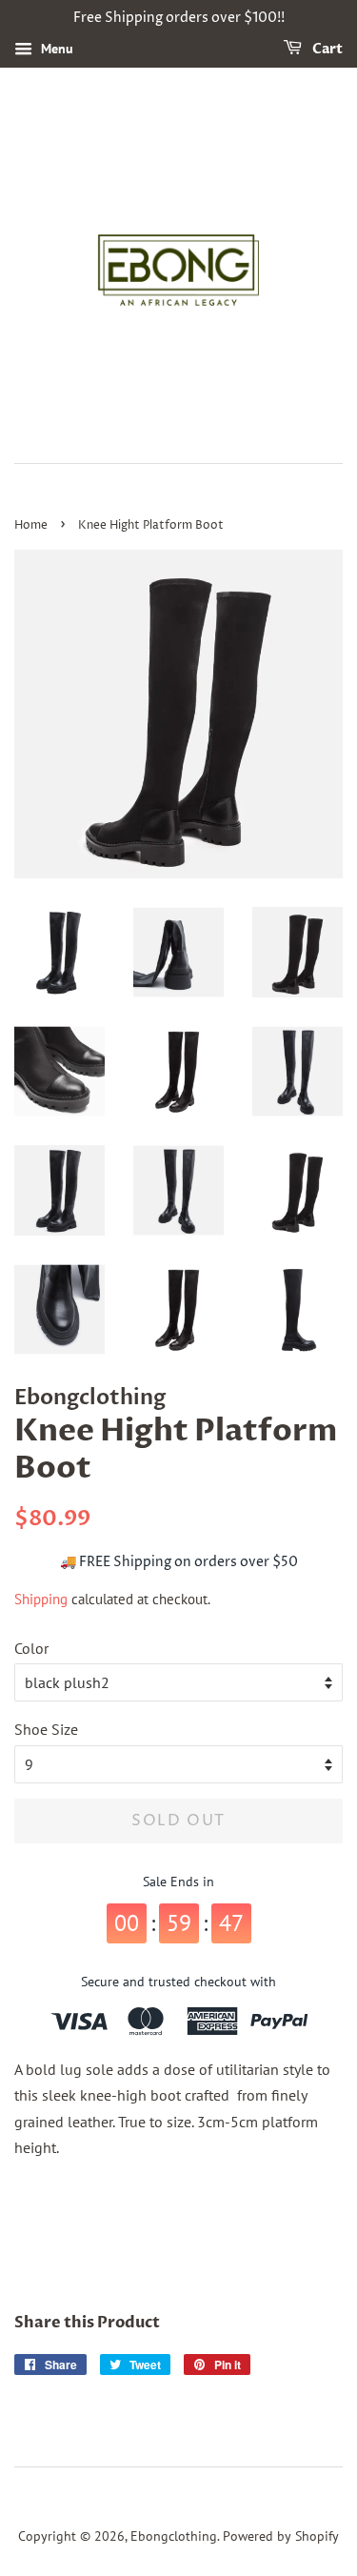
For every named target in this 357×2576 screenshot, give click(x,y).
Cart (326, 49)
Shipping (41, 1599)
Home (31, 525)
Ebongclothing (174, 2536)
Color (31, 1648)
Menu (55, 49)
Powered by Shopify (281, 2536)
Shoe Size (46, 1729)
